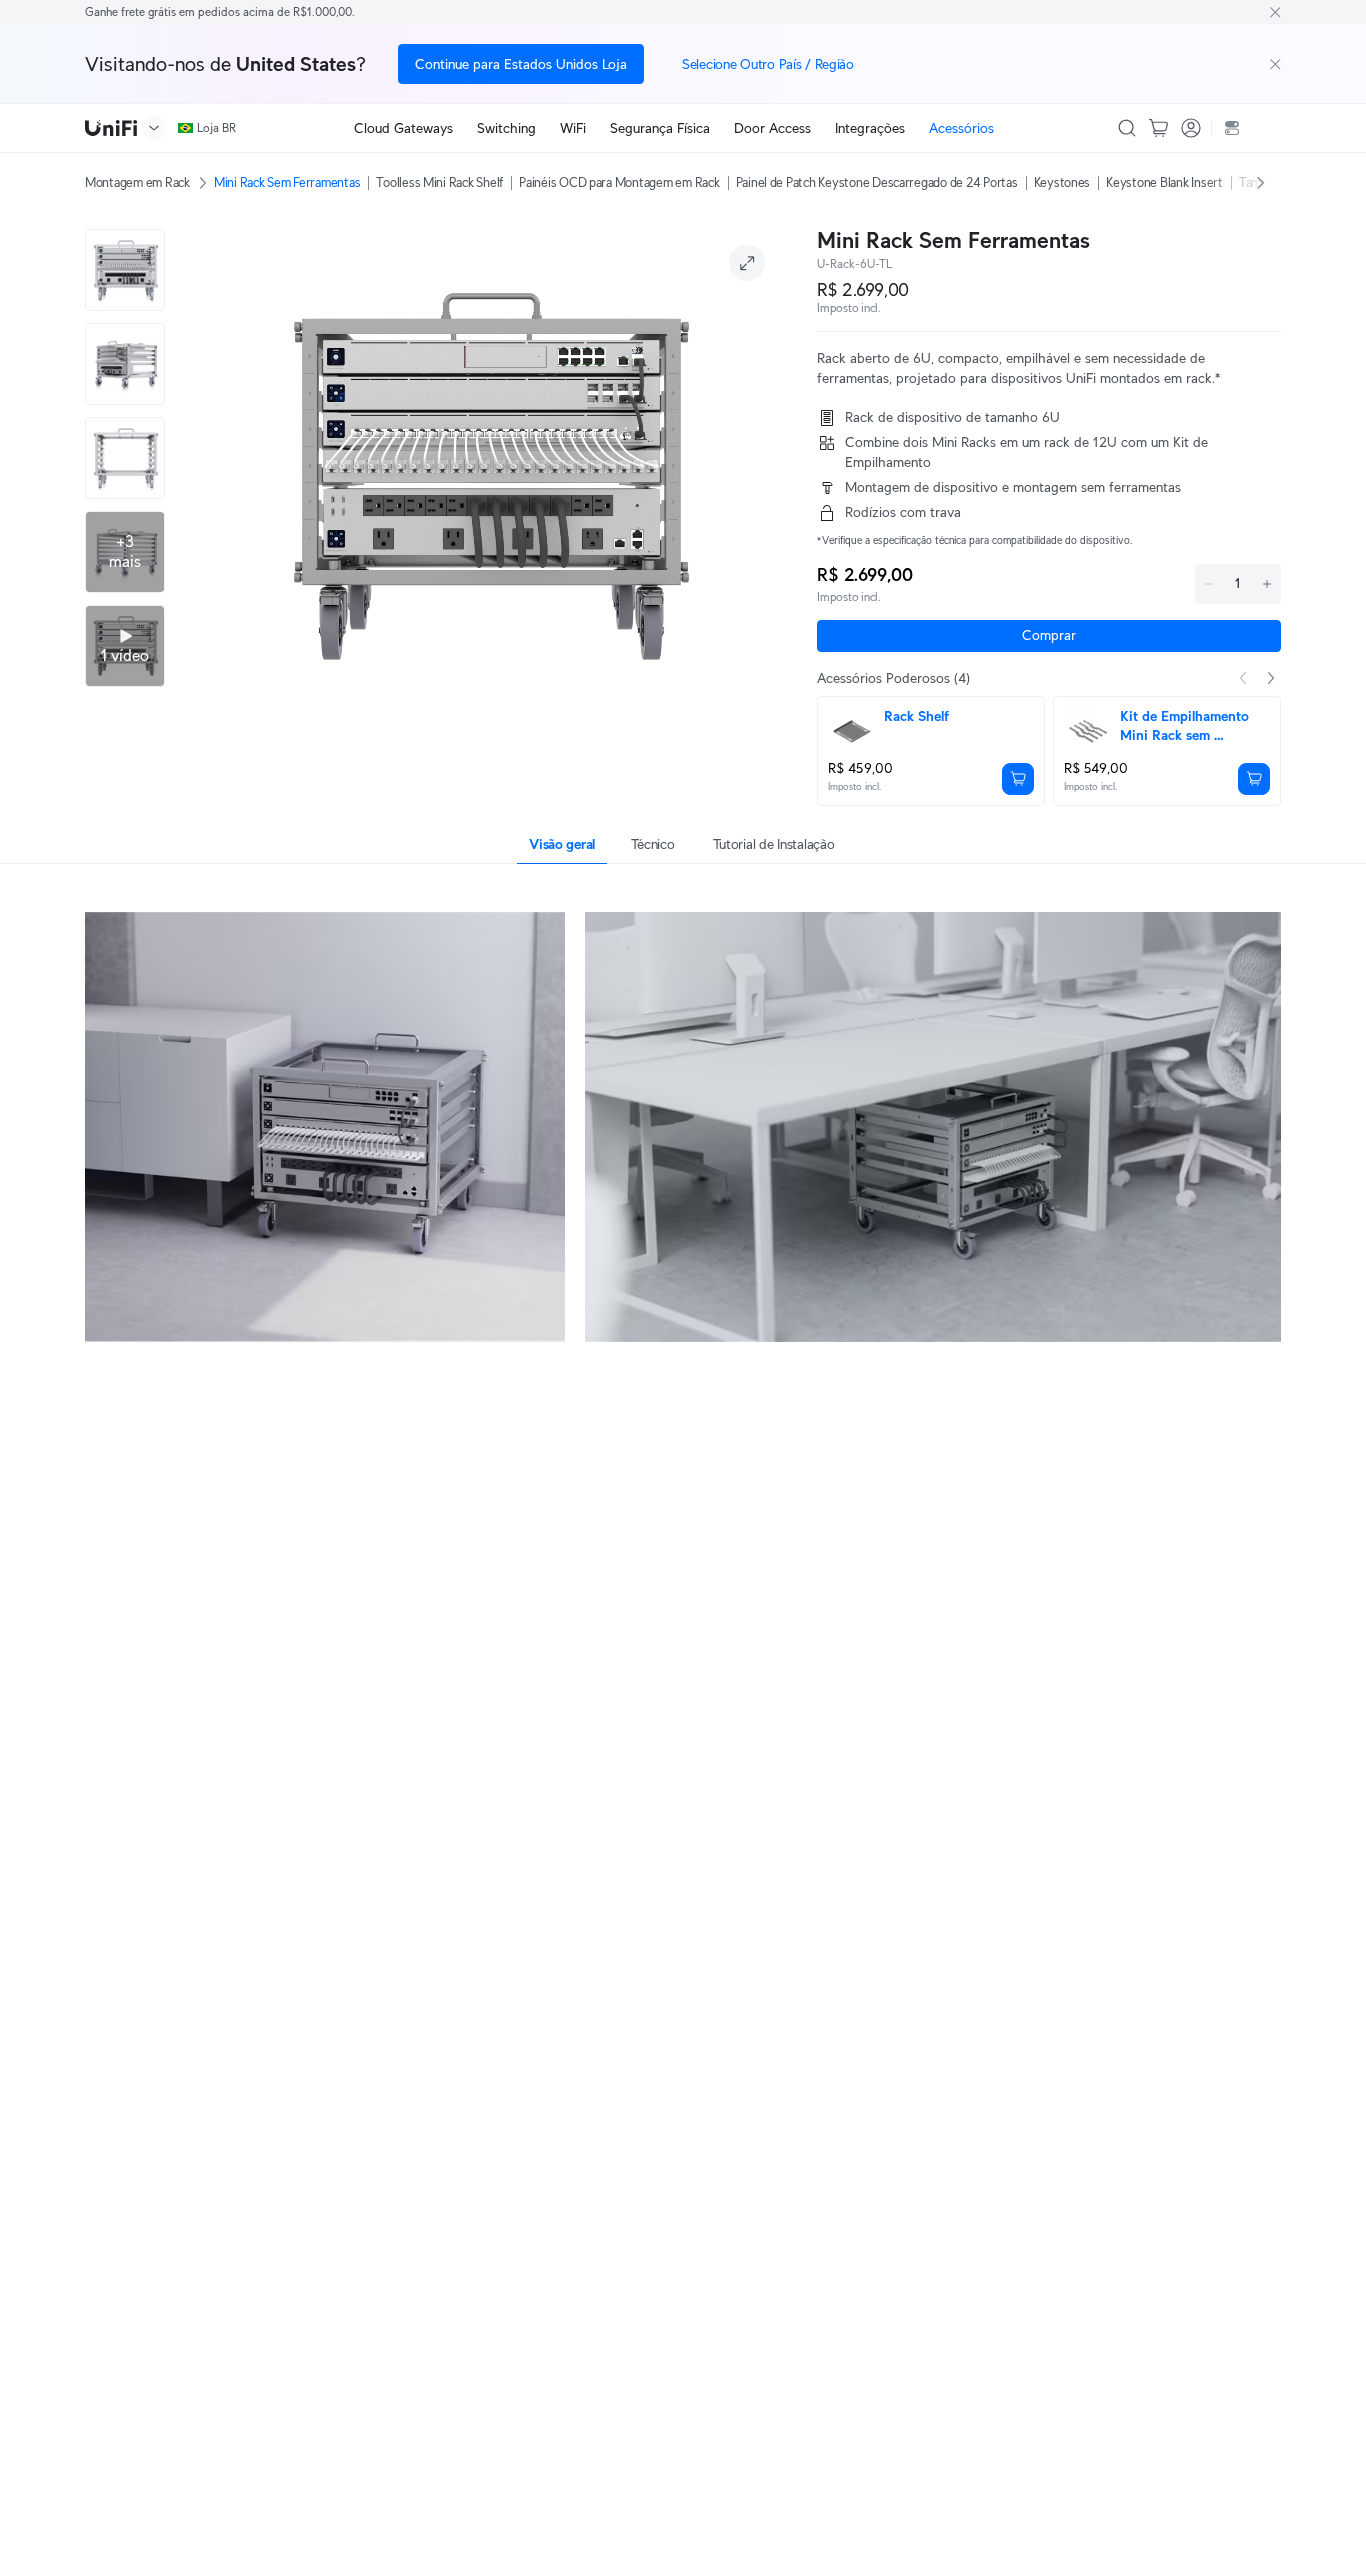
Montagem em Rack (137, 182)
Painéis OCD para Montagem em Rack (619, 182)
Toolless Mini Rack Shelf (439, 182)
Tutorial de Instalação (774, 844)
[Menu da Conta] (1191, 128)
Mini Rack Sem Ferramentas (287, 182)
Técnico (653, 844)
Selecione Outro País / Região (768, 64)
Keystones (1062, 182)
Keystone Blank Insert (1164, 182)
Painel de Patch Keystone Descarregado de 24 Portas (877, 182)
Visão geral (562, 844)
